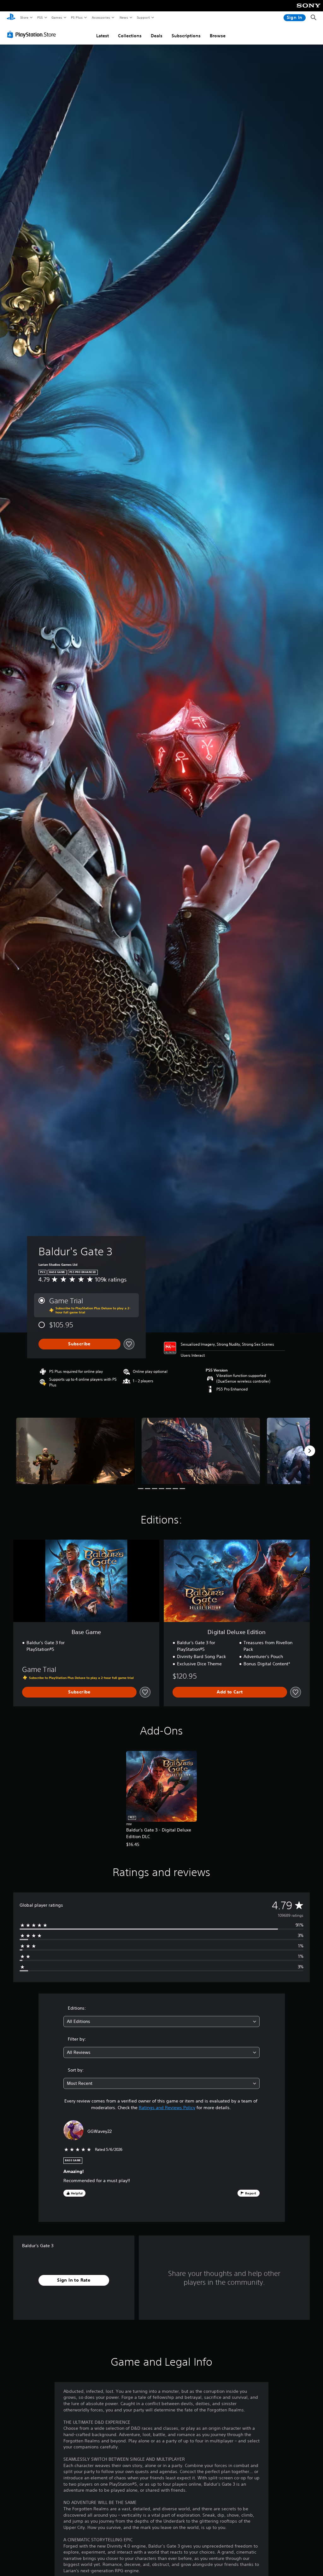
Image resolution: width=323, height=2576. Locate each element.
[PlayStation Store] (33, 34)
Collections (130, 36)
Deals (157, 36)
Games (56, 17)
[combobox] (161, 2021)
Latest (103, 36)
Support (143, 17)
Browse (218, 36)
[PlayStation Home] (11, 18)
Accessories (101, 17)
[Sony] (309, 10)
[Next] (310, 1451)
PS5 (40, 17)
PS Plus (77, 17)
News (124, 17)
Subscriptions (186, 36)
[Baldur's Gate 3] (75, 1451)
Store (24, 17)
